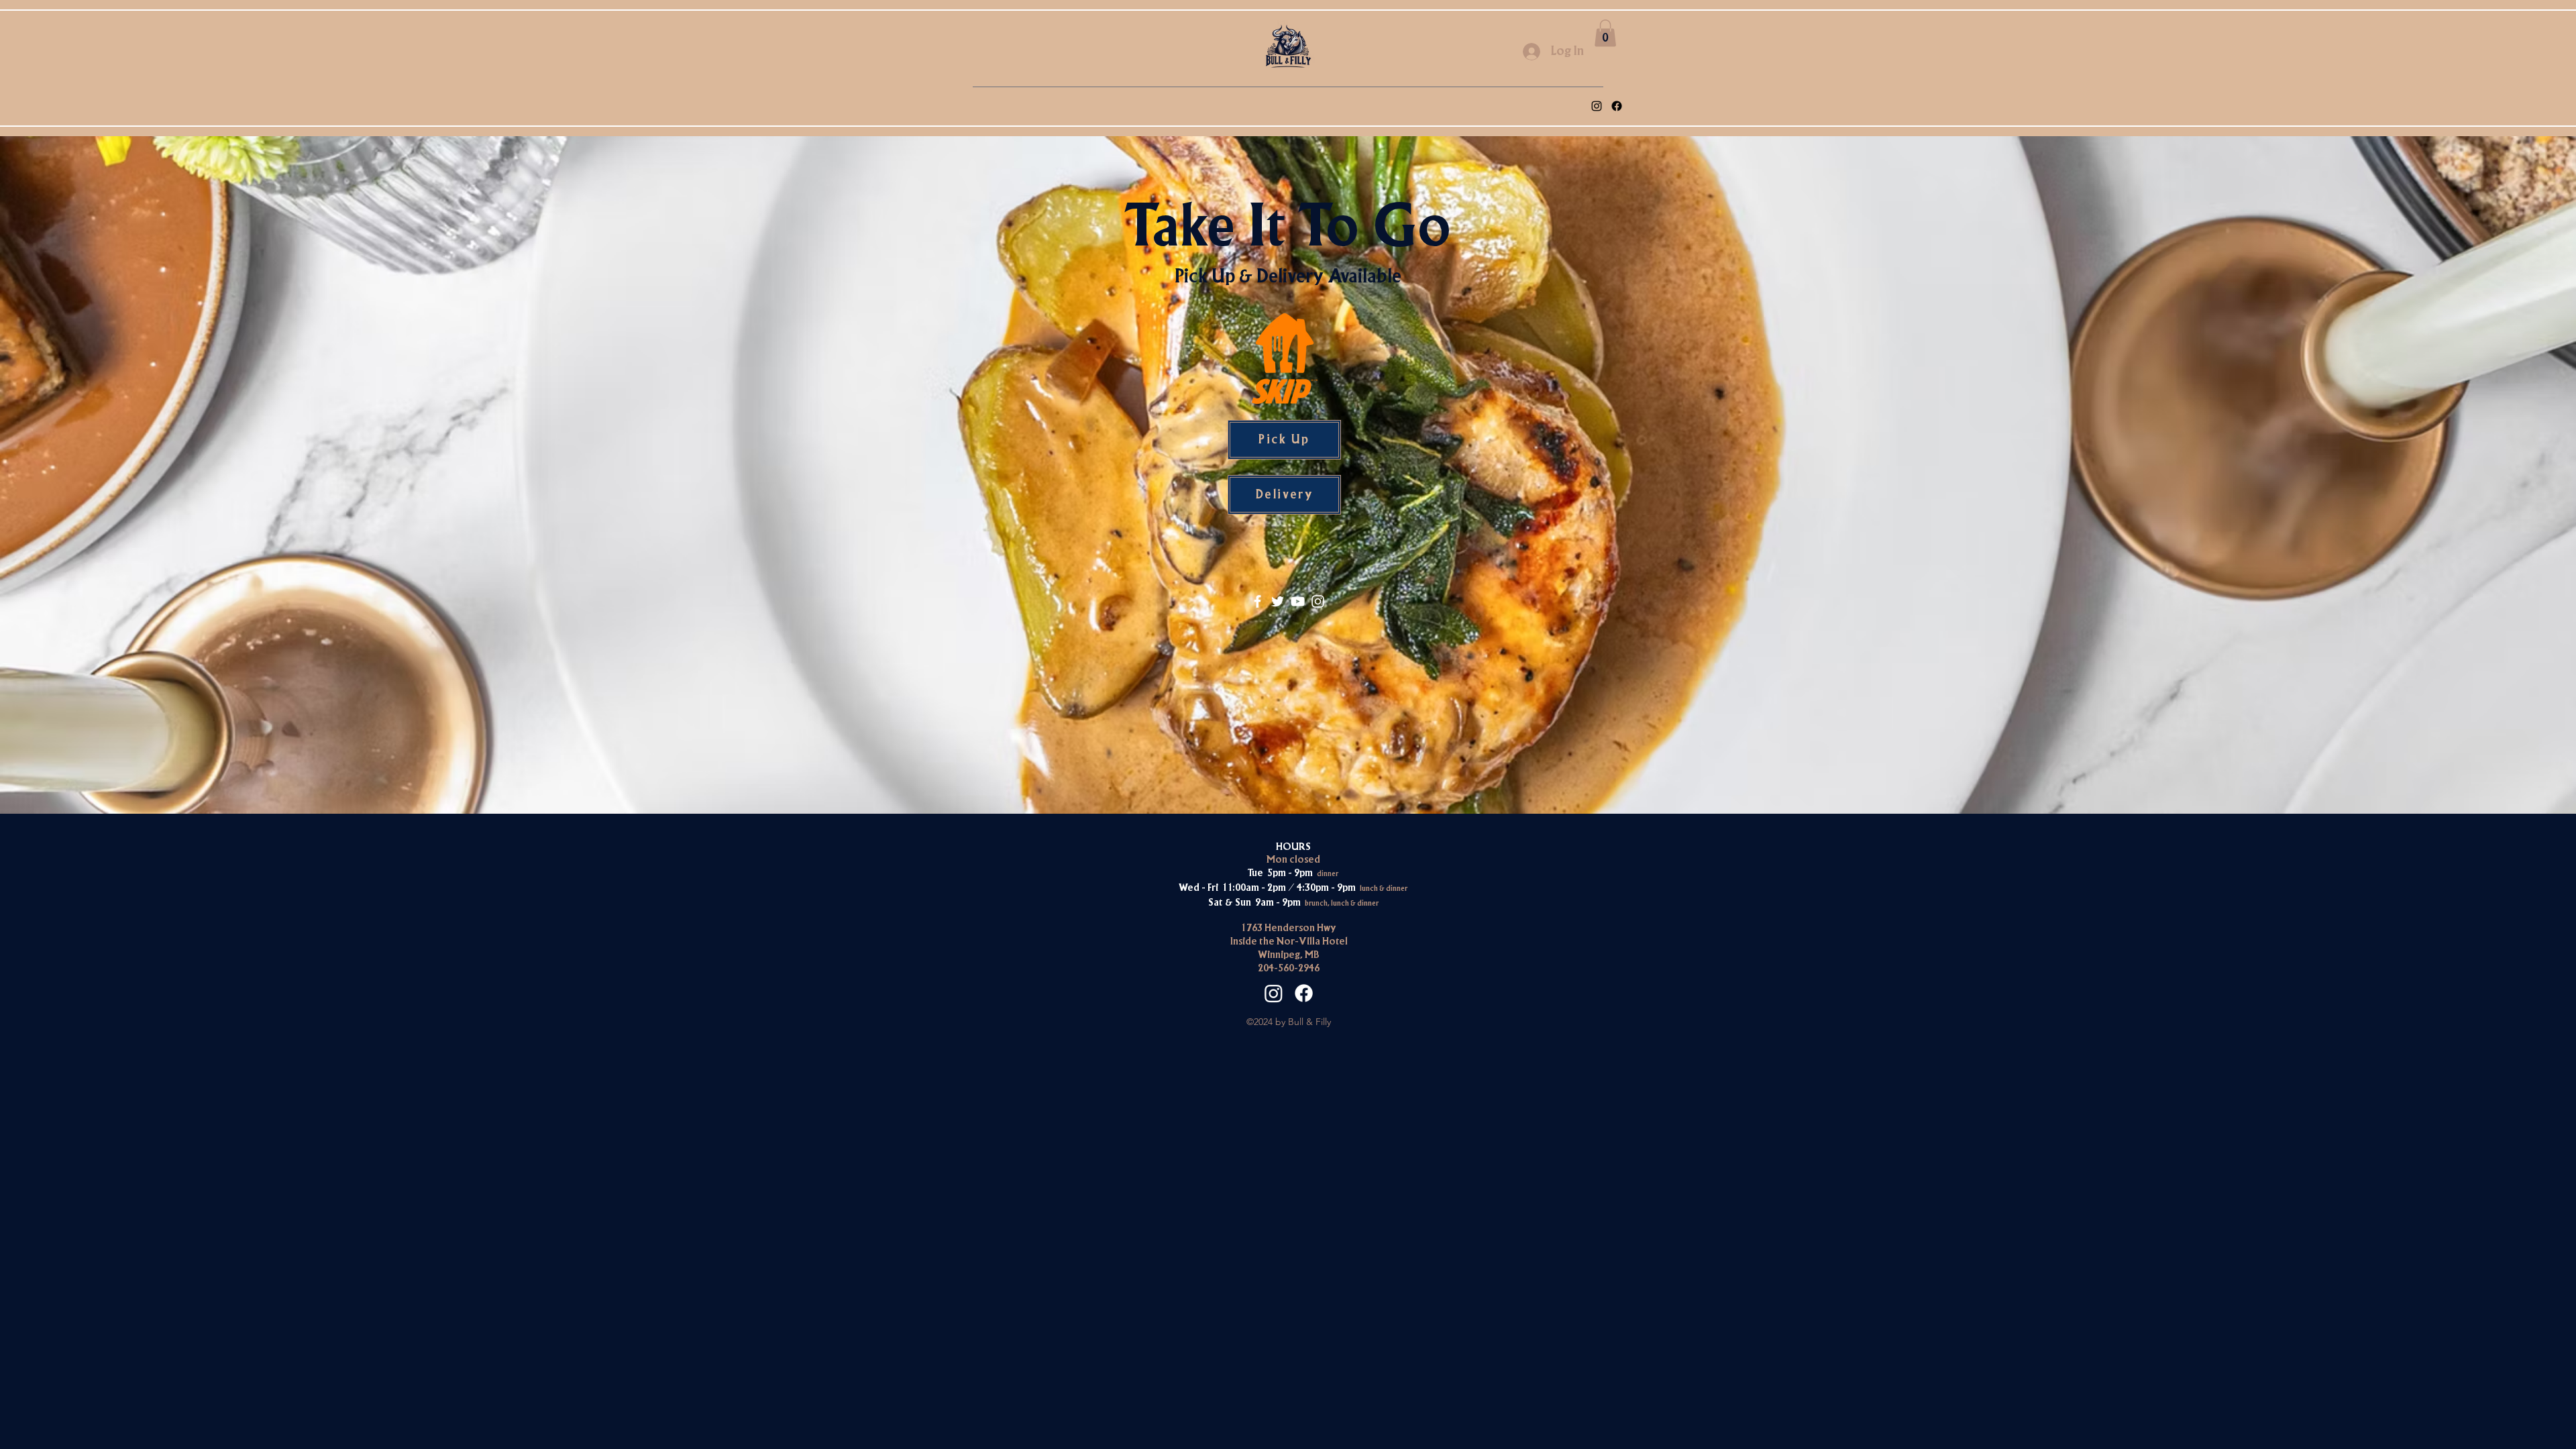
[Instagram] (1318, 601)
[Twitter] (1278, 601)
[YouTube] (1298, 601)
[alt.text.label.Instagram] (1597, 106)
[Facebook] (1617, 106)
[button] (1605, 33)
